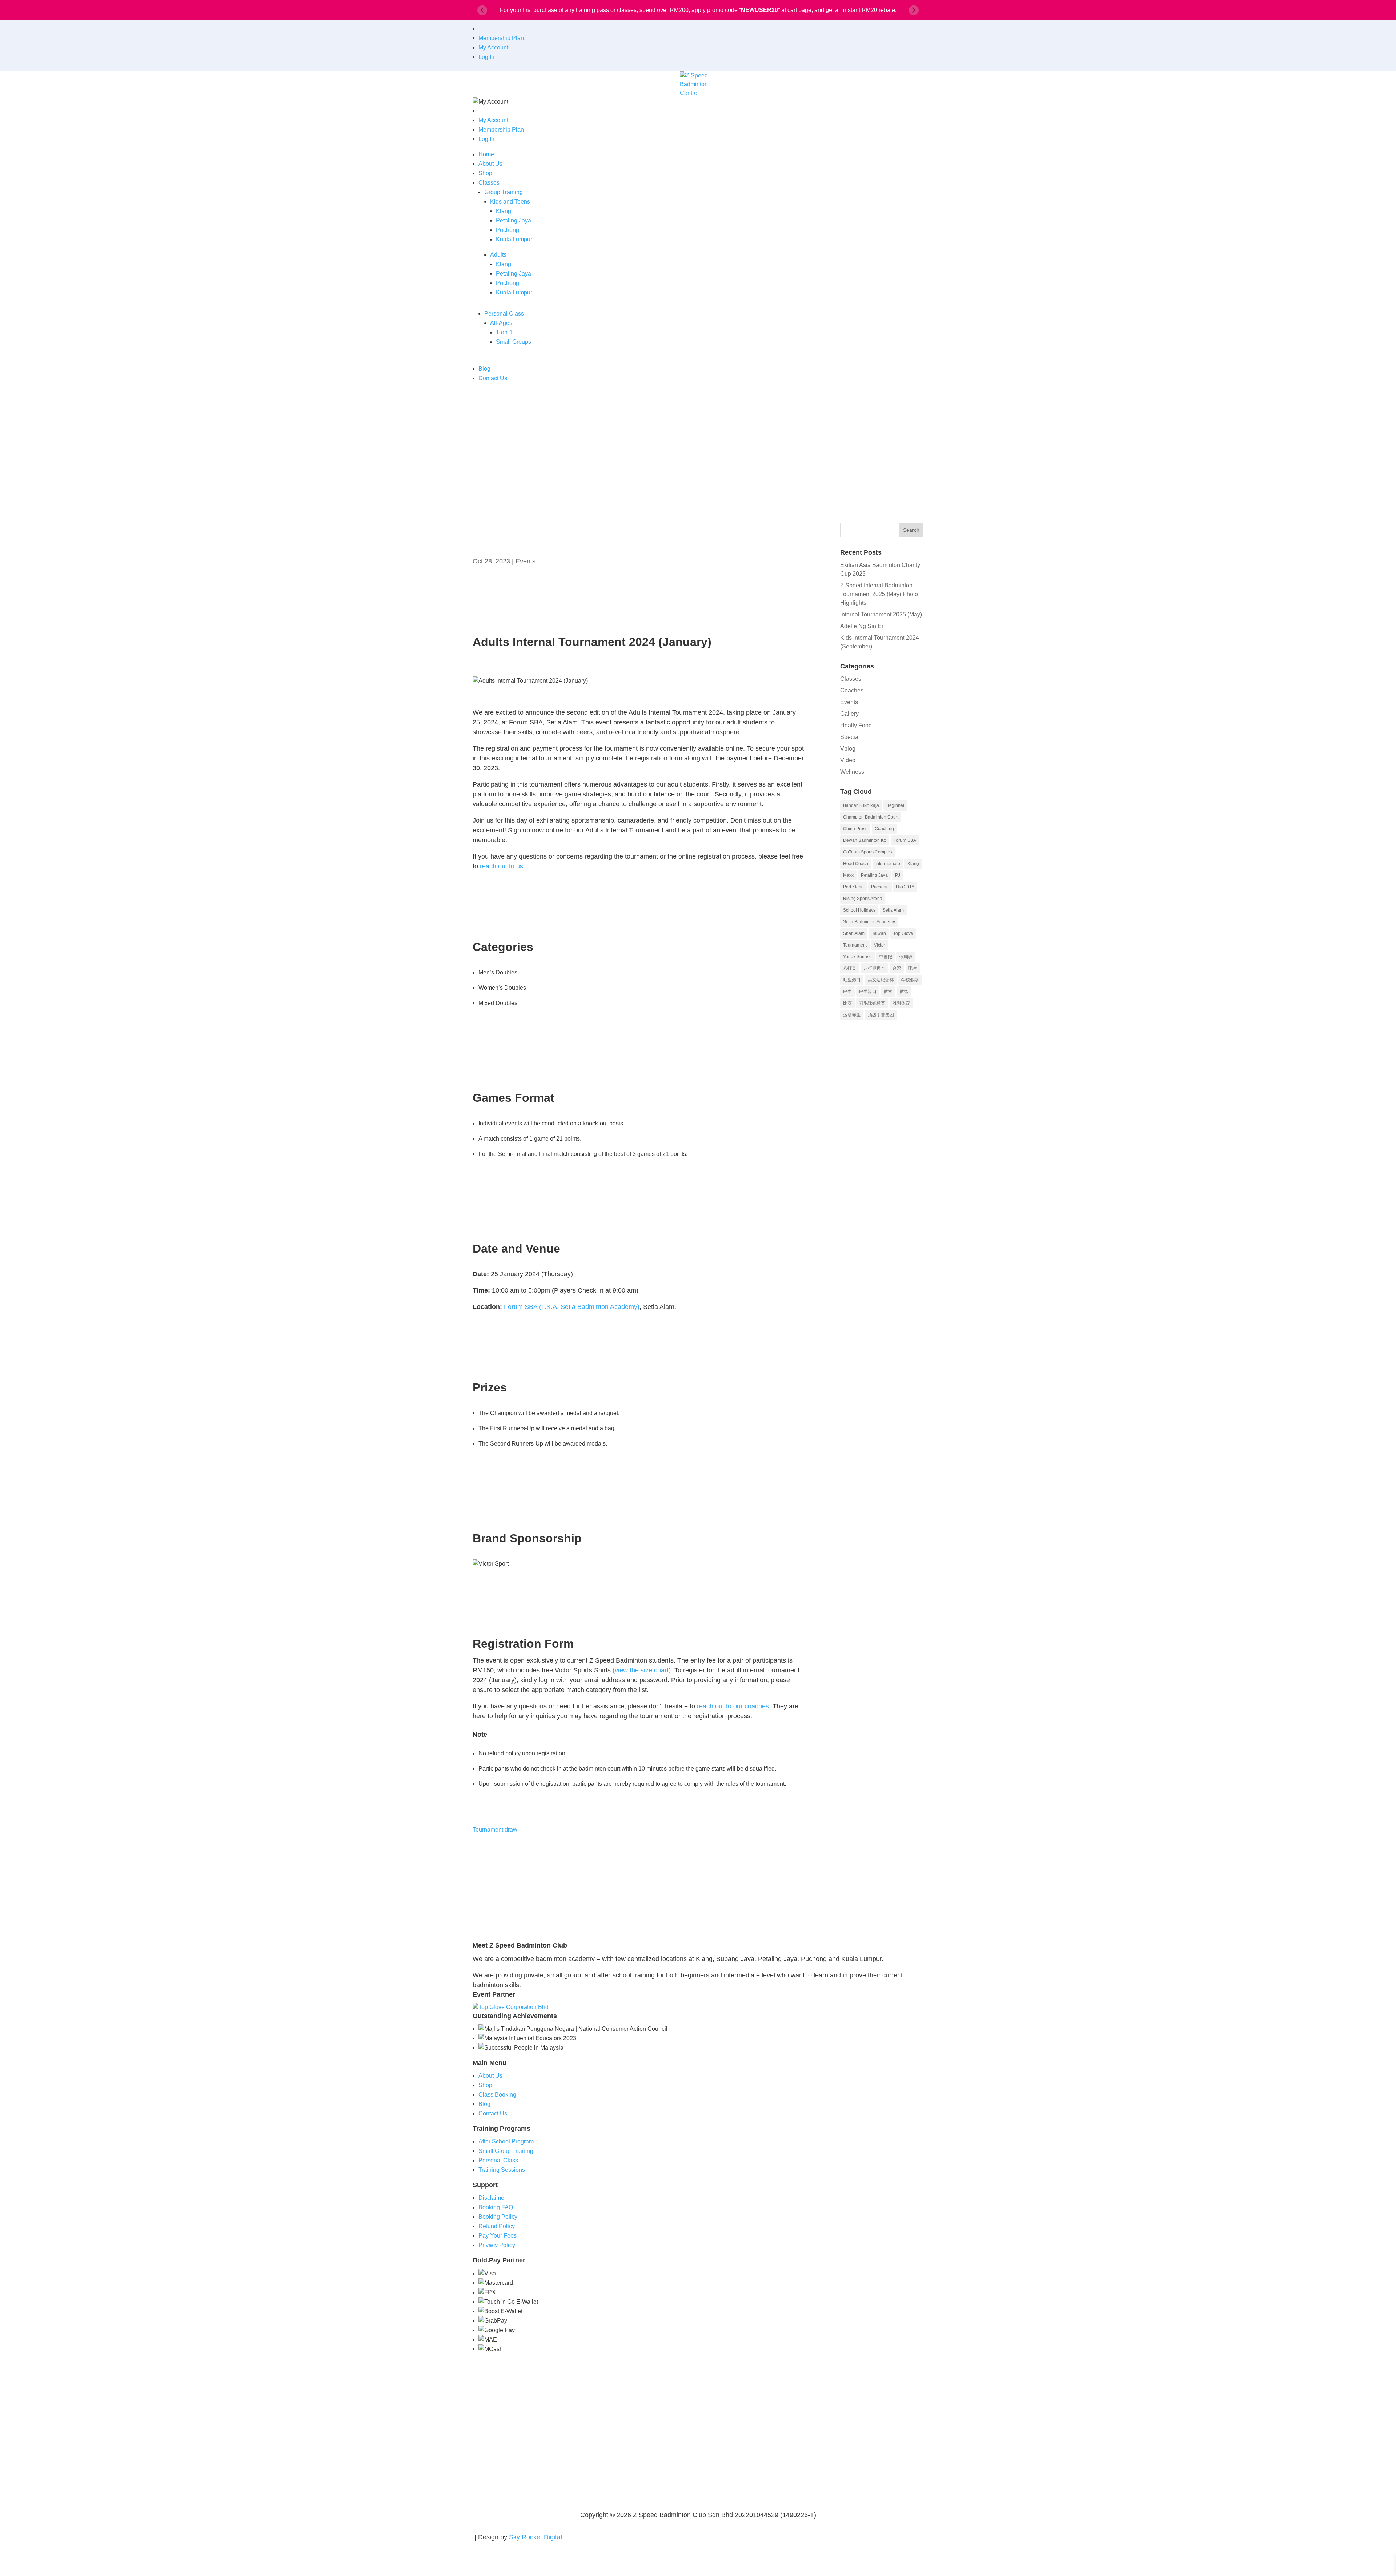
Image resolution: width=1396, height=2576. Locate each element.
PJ (898, 875)
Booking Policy (498, 2217)
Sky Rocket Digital (535, 2537)
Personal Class (504, 314)
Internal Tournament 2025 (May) (881, 614)
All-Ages (501, 323)
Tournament (855, 945)
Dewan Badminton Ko (865, 840)
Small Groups (514, 342)
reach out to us (502, 866)
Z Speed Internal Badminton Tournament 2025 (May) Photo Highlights (879, 594)
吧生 (913, 968)
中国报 (886, 957)
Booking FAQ (496, 2207)
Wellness (852, 772)
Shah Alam (854, 933)
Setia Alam (893, 910)
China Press (855, 829)
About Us (490, 164)
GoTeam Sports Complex (868, 852)
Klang (504, 211)
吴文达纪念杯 (881, 980)
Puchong (508, 230)
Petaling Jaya (514, 220)
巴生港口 (868, 992)
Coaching (884, 829)
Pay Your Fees (498, 2236)
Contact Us (493, 378)
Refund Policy (497, 2226)
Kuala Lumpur (514, 239)
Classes (489, 183)
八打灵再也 (874, 968)
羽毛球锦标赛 (872, 1003)
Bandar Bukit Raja (861, 805)
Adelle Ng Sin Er (862, 626)
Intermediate (888, 864)
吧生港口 (852, 980)
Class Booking (497, 2095)
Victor (880, 945)
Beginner (895, 805)
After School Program (506, 2141)
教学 (888, 992)
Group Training (504, 192)
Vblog (848, 749)
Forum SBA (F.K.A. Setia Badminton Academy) (572, 1307)
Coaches (852, 690)
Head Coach (856, 864)
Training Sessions (502, 2170)
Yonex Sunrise (857, 957)
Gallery (849, 714)
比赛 (847, 1003)
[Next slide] (914, 10)
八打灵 (850, 968)
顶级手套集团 (881, 1015)
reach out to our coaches (733, 1706)
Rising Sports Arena (863, 899)
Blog (484, 369)
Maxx (848, 875)
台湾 (897, 968)
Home (486, 154)
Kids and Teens (510, 202)
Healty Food (856, 725)
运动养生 (852, 1015)
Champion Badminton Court (871, 817)
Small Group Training (506, 2151)
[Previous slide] (482, 10)
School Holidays (859, 910)
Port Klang (853, 887)
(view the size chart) (642, 1670)
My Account (493, 47)
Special (850, 737)
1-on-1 (504, 332)
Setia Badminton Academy (869, 922)
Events (525, 561)
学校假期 (910, 980)
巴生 (847, 992)
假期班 (906, 957)
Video (848, 760)
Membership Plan (501, 38)
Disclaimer (492, 2198)
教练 (904, 992)
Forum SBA (905, 840)
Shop (485, 173)
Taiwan (879, 933)
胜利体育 (901, 1003)
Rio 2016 (905, 887)
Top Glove (903, 933)
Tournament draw (495, 1830)
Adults (498, 255)
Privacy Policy (497, 2245)
